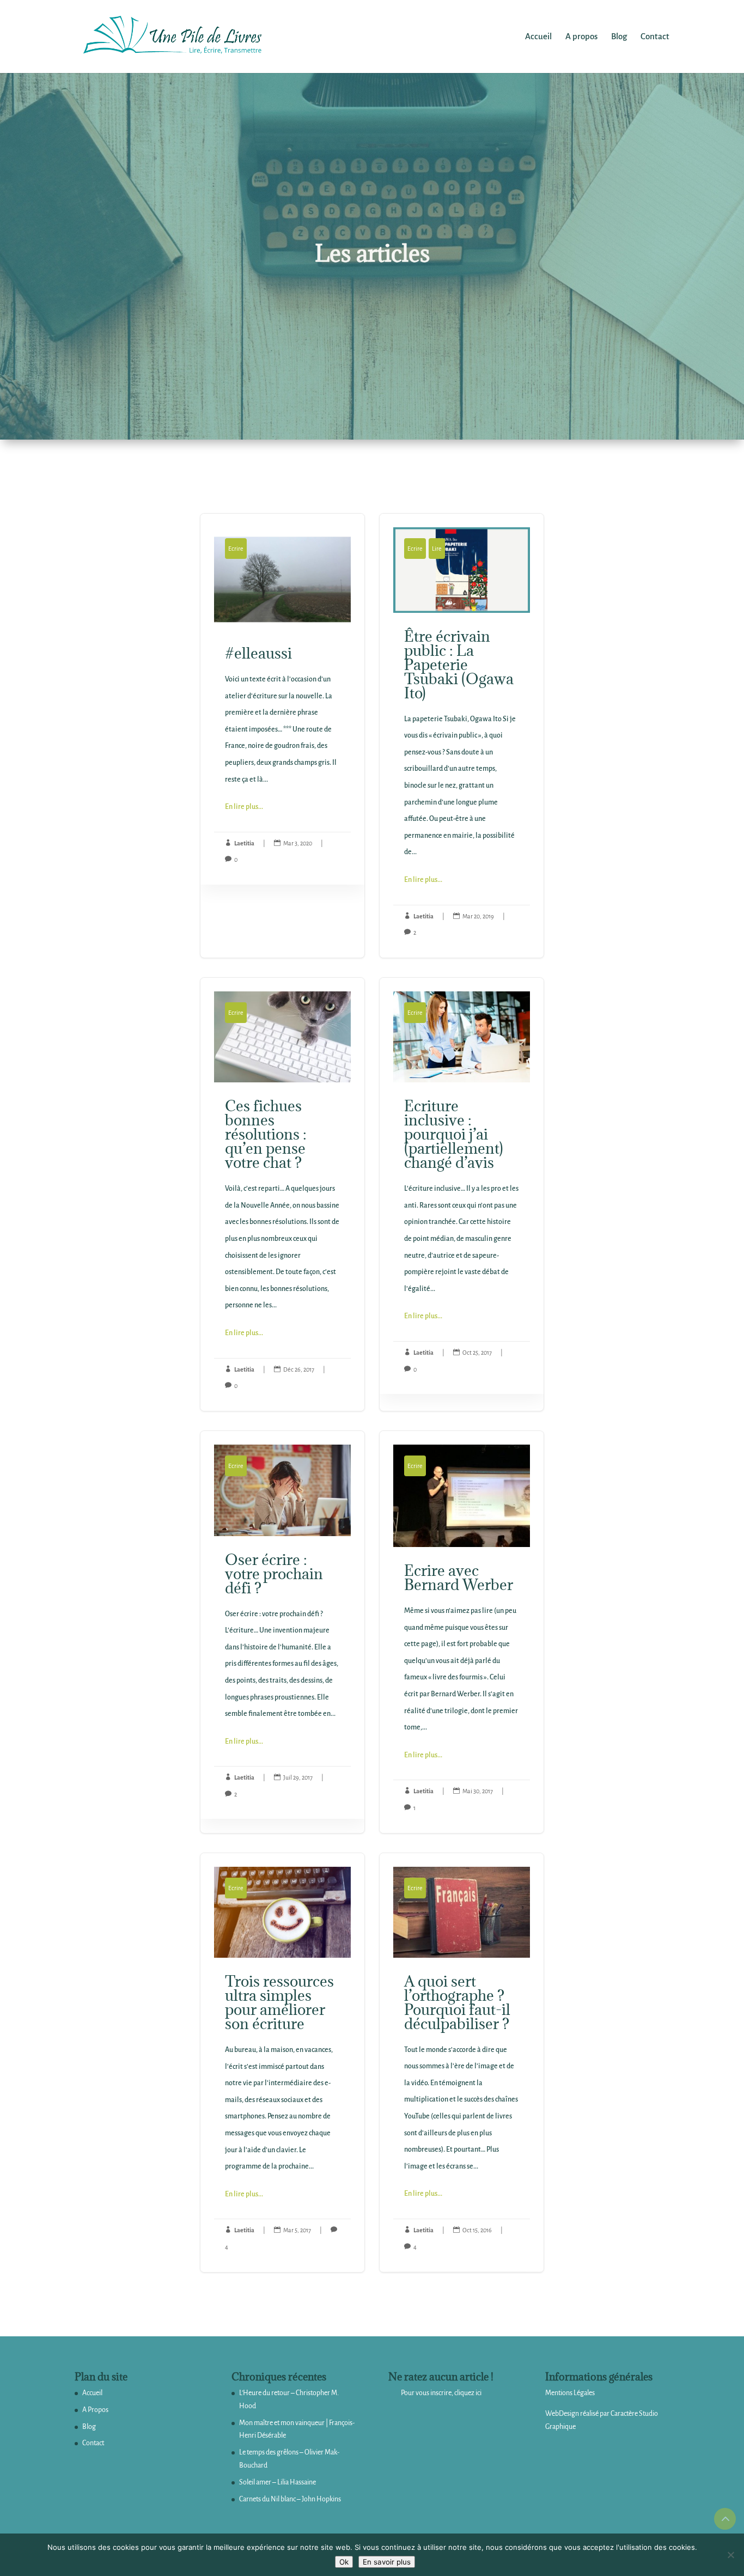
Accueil (92, 2393)
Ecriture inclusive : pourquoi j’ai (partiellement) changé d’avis (462, 1194)
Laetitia (244, 843)
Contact (93, 2443)
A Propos (95, 2410)
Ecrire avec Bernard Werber (462, 1632)
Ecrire (236, 549)
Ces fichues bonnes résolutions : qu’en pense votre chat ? (282, 1194)
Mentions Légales (570, 2393)
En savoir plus (387, 2562)
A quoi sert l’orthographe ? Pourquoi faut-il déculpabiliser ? (462, 2063)
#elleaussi (282, 736)
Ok (344, 2562)
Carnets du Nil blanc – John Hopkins (290, 2499)
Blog (89, 2427)
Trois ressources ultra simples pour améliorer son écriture (282, 2063)
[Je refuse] (730, 2555)
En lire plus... (244, 807)
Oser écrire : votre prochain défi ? (282, 1632)
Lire (437, 549)
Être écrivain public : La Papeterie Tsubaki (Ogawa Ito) (462, 736)
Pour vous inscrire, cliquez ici (441, 2393)
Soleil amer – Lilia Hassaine (278, 2482)
